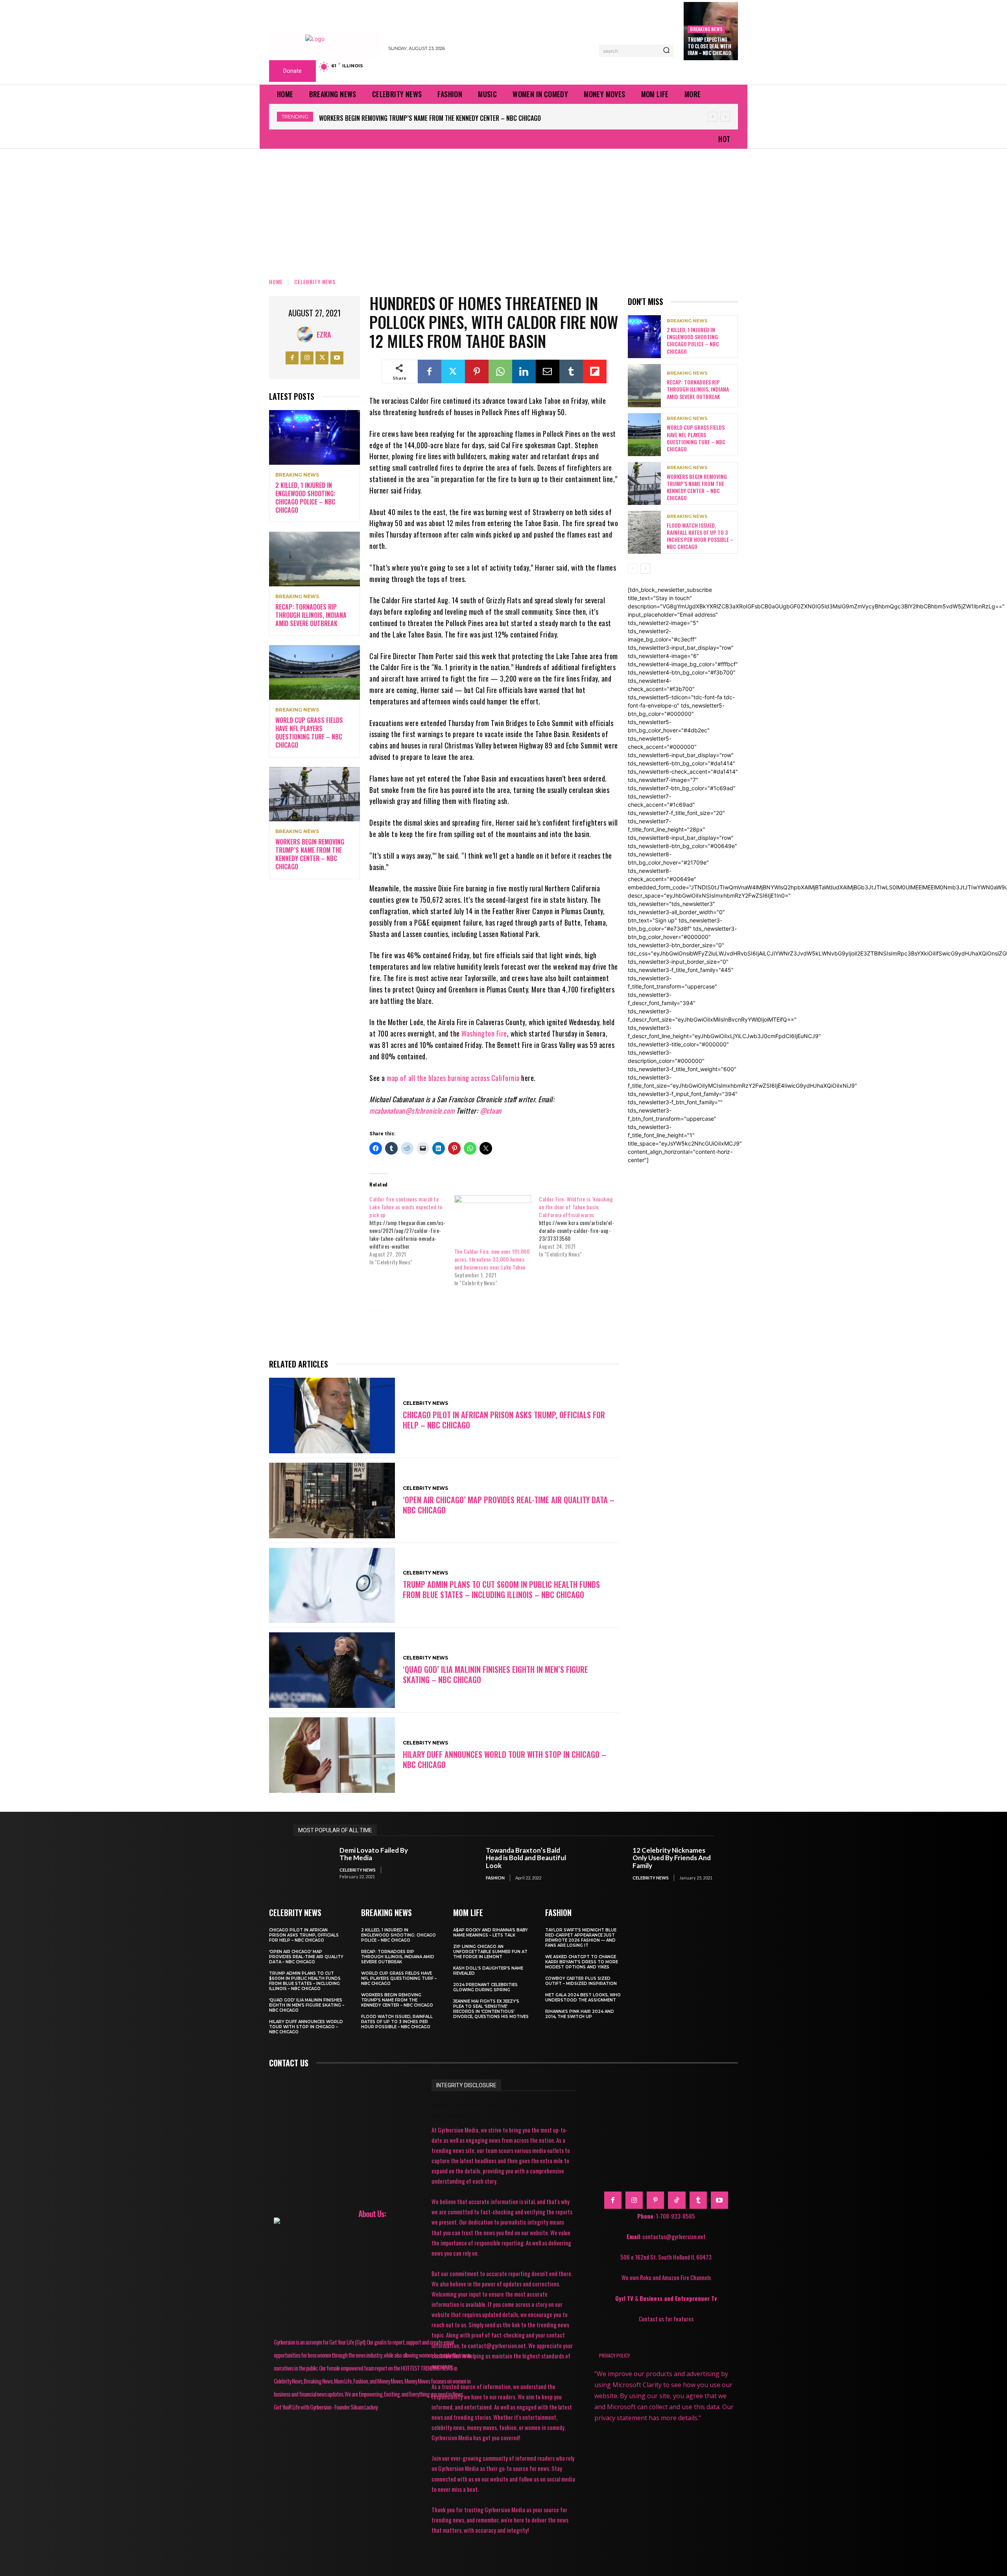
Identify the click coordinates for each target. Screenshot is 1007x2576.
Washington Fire (484, 1033)
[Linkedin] (524, 371)
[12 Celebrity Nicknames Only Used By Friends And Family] (606, 1864)
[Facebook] (292, 358)
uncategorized (397, 1333)
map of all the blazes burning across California (453, 1078)
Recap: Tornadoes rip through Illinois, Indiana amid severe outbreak (311, 615)
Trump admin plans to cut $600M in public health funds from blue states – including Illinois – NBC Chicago (501, 1589)
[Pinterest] (477, 371)
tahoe (519, 1322)
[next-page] (645, 569)
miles (384, 1322)
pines (447, 1322)
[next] (725, 117)
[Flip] (595, 371)
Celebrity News (315, 282)
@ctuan (491, 1111)
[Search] (666, 51)
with (442, 1333)
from (503, 1311)
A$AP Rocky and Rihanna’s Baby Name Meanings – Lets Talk (491, 1933)
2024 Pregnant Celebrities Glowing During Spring (485, 1987)
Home (276, 282)
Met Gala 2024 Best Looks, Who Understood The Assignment (583, 1998)
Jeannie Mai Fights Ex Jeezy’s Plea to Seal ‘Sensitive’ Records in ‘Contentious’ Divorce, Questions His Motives (491, 2009)
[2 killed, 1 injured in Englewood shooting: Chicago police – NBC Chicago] (314, 437)
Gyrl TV (625, 2298)
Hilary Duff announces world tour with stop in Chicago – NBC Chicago (504, 1759)
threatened (560, 1322)
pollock (482, 1322)
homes (536, 1311)
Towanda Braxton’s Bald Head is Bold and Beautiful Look (526, 1858)
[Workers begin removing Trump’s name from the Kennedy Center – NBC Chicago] (314, 794)
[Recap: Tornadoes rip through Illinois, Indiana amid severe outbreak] (314, 559)
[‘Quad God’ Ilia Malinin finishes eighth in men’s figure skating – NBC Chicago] (332, 1670)
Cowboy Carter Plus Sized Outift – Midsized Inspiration (581, 1981)
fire (473, 1311)
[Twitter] (322, 358)
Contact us (289, 2063)
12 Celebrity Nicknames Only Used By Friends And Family (672, 1858)
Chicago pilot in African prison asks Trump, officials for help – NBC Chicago (504, 1420)
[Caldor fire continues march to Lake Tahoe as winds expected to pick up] (412, 1231)
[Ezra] (307, 334)
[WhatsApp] (500, 371)
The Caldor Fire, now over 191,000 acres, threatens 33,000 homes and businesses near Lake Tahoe (492, 1259)
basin (405, 1311)
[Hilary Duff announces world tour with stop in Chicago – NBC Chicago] (332, 1755)
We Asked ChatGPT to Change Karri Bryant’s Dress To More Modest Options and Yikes (582, 1962)
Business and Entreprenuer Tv (678, 2298)
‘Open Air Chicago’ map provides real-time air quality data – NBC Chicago (509, 1505)
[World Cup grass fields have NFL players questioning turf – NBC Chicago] (314, 673)
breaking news (706, 29)
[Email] (548, 371)
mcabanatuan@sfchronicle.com (412, 1111)
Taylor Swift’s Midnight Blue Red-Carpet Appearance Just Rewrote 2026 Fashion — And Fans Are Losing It (581, 1938)
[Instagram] (307, 358)
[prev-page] (633, 569)
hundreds (576, 1311)
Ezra (324, 334)
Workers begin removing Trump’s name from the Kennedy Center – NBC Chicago (310, 854)
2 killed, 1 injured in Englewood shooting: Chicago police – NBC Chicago (305, 497)
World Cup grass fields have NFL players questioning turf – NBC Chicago (309, 732)
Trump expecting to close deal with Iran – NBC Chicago (709, 46)
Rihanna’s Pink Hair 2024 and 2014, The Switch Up (580, 2014)
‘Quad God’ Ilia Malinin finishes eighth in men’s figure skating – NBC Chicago (495, 1674)
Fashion (495, 1878)
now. (415, 1322)
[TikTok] (677, 2200)
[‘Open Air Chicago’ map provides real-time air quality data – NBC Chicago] (332, 1501)
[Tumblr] (571, 371)
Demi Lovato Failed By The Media (374, 1854)
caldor (440, 1311)
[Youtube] (337, 358)
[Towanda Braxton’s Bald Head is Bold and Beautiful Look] (459, 1864)
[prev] (713, 117)
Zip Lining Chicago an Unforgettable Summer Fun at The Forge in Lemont (490, 1952)
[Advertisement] (503, 208)
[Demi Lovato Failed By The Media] (313, 1864)
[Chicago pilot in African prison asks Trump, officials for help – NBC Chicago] (332, 1416)
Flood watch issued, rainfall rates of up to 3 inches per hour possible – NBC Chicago (441, 118)
